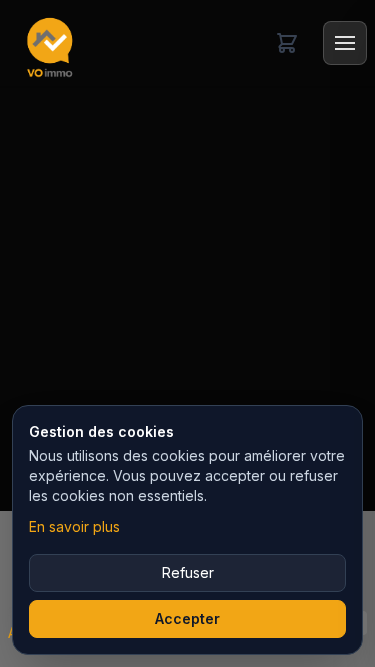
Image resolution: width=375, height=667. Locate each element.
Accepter (187, 618)
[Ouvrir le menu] (345, 43)
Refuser (188, 572)
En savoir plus (74, 526)
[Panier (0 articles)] (287, 43)
